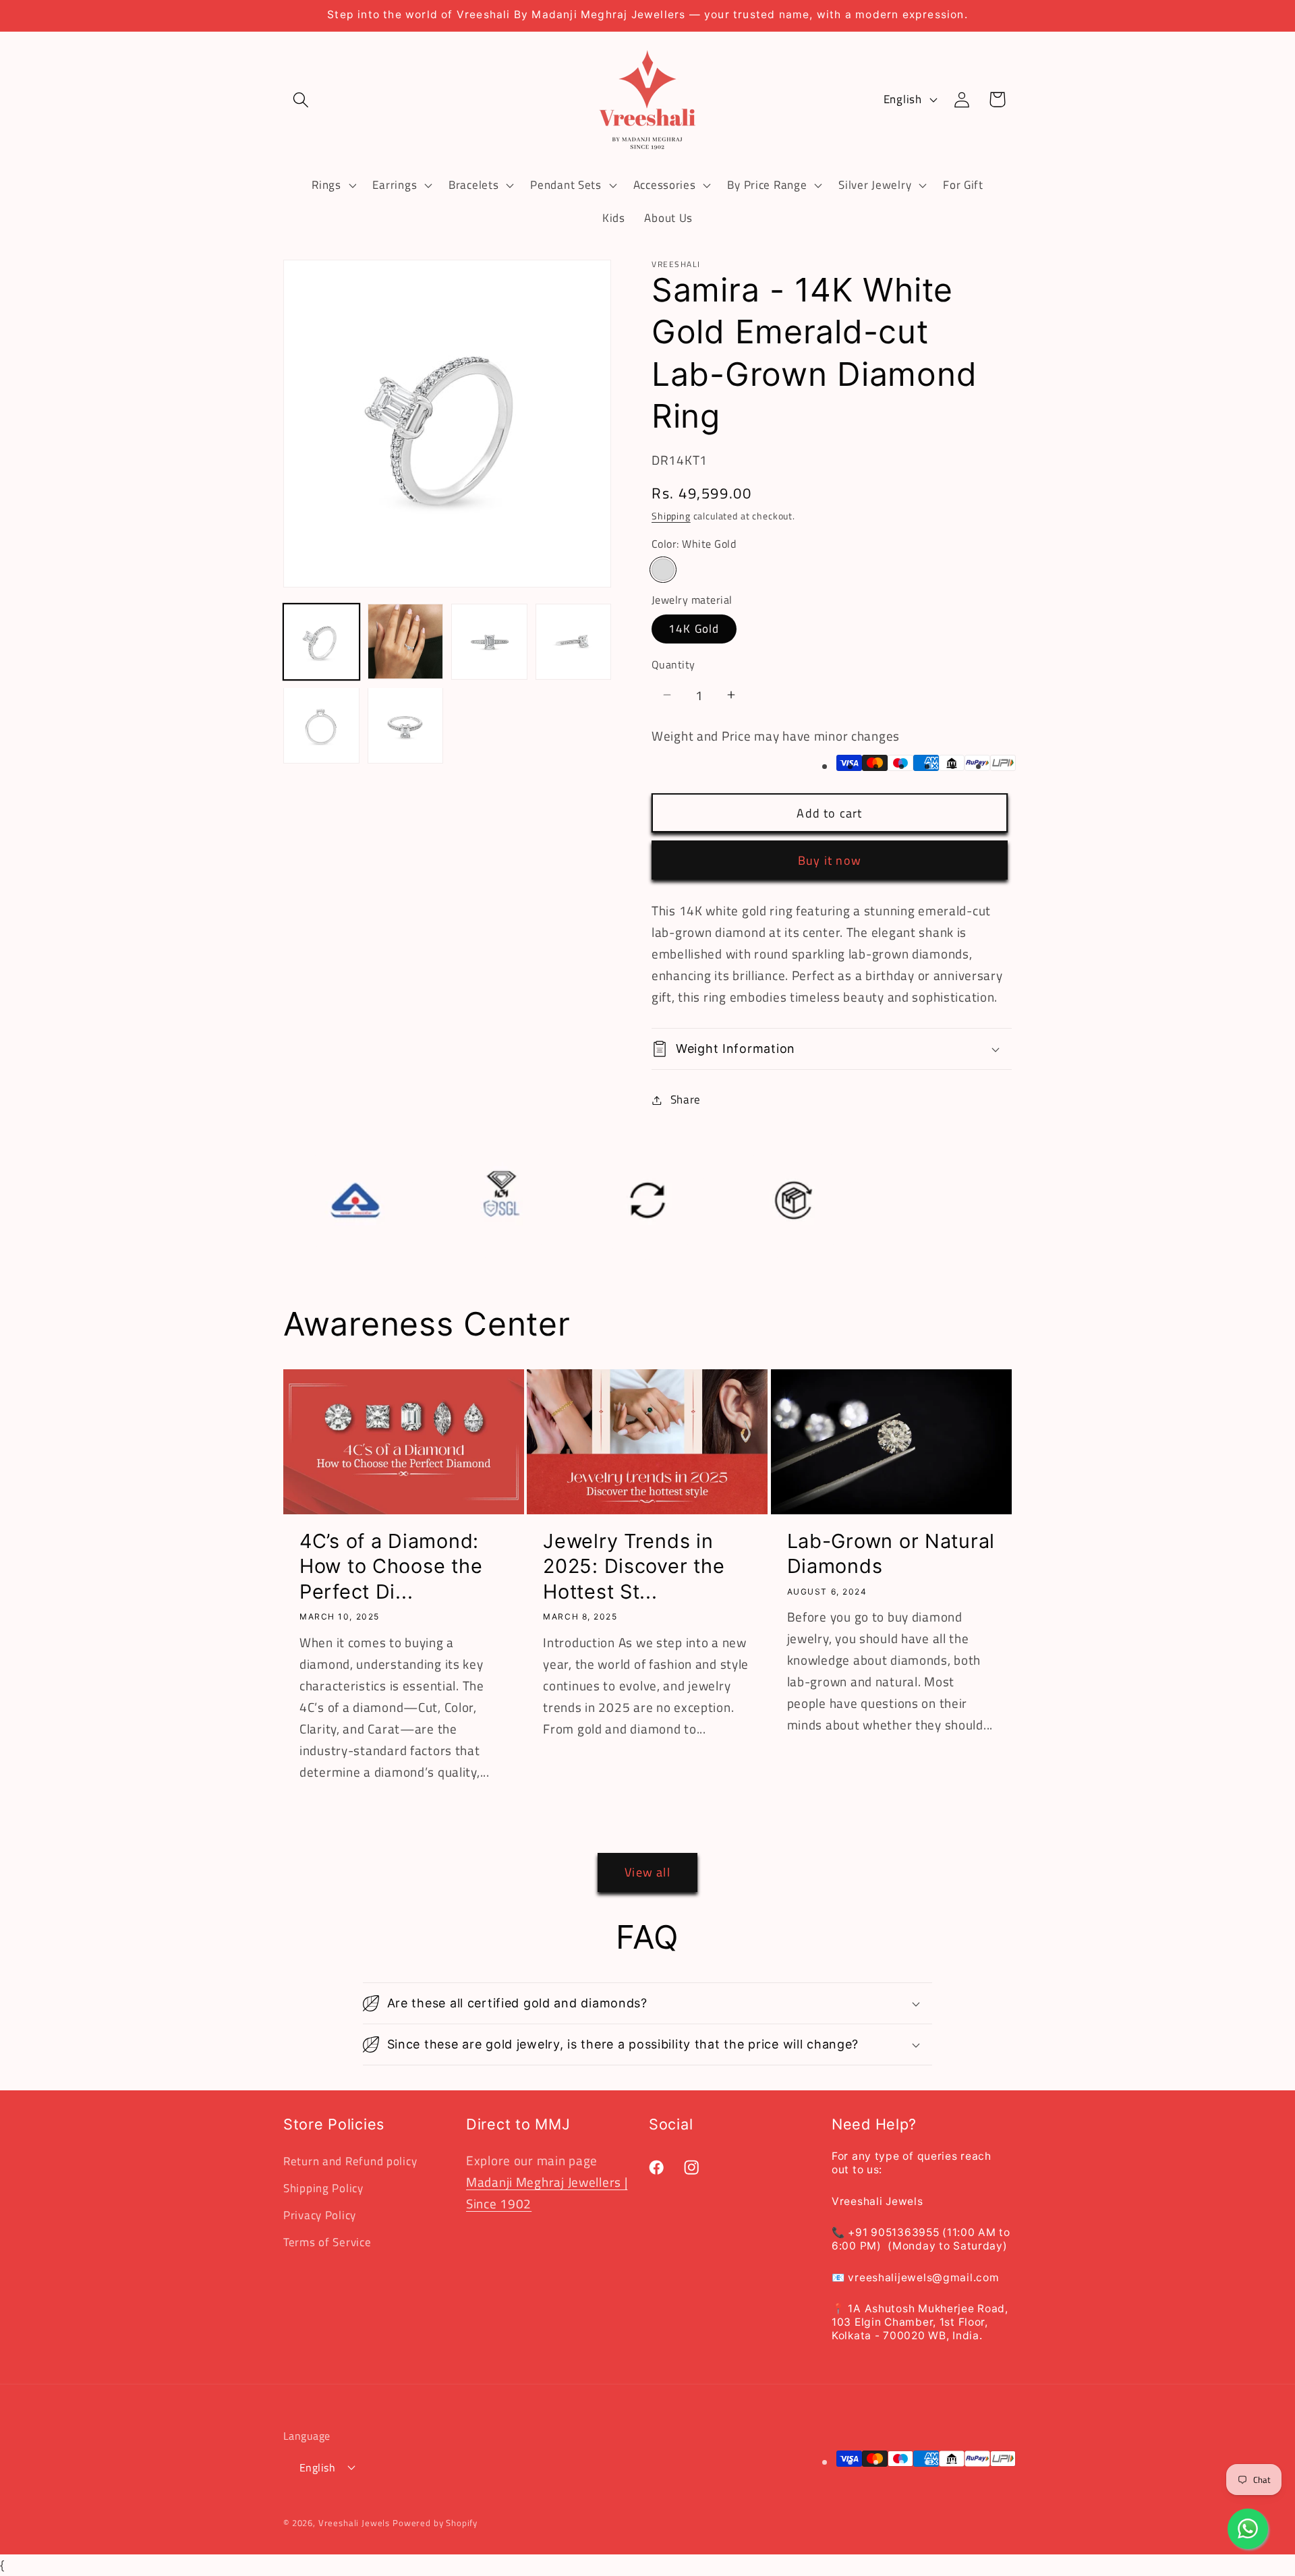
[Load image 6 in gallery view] (406, 725)
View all (647, 1873)
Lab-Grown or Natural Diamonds (891, 1553)
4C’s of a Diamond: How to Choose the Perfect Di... (391, 1566)
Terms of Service (327, 2242)
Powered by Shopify (435, 2522)
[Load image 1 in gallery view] (321, 642)
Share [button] (686, 1099)
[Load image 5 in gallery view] (321, 725)
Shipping (671, 516)
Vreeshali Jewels (354, 2522)
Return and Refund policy (350, 2161)
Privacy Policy (320, 2215)
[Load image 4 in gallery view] (574, 642)
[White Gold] (663, 570)
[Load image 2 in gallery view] (406, 642)
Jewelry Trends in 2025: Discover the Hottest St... (634, 1566)
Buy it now (830, 860)
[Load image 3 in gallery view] (489, 642)
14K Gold (694, 629)
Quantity (673, 664)
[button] (301, 99)
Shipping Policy (323, 2188)
